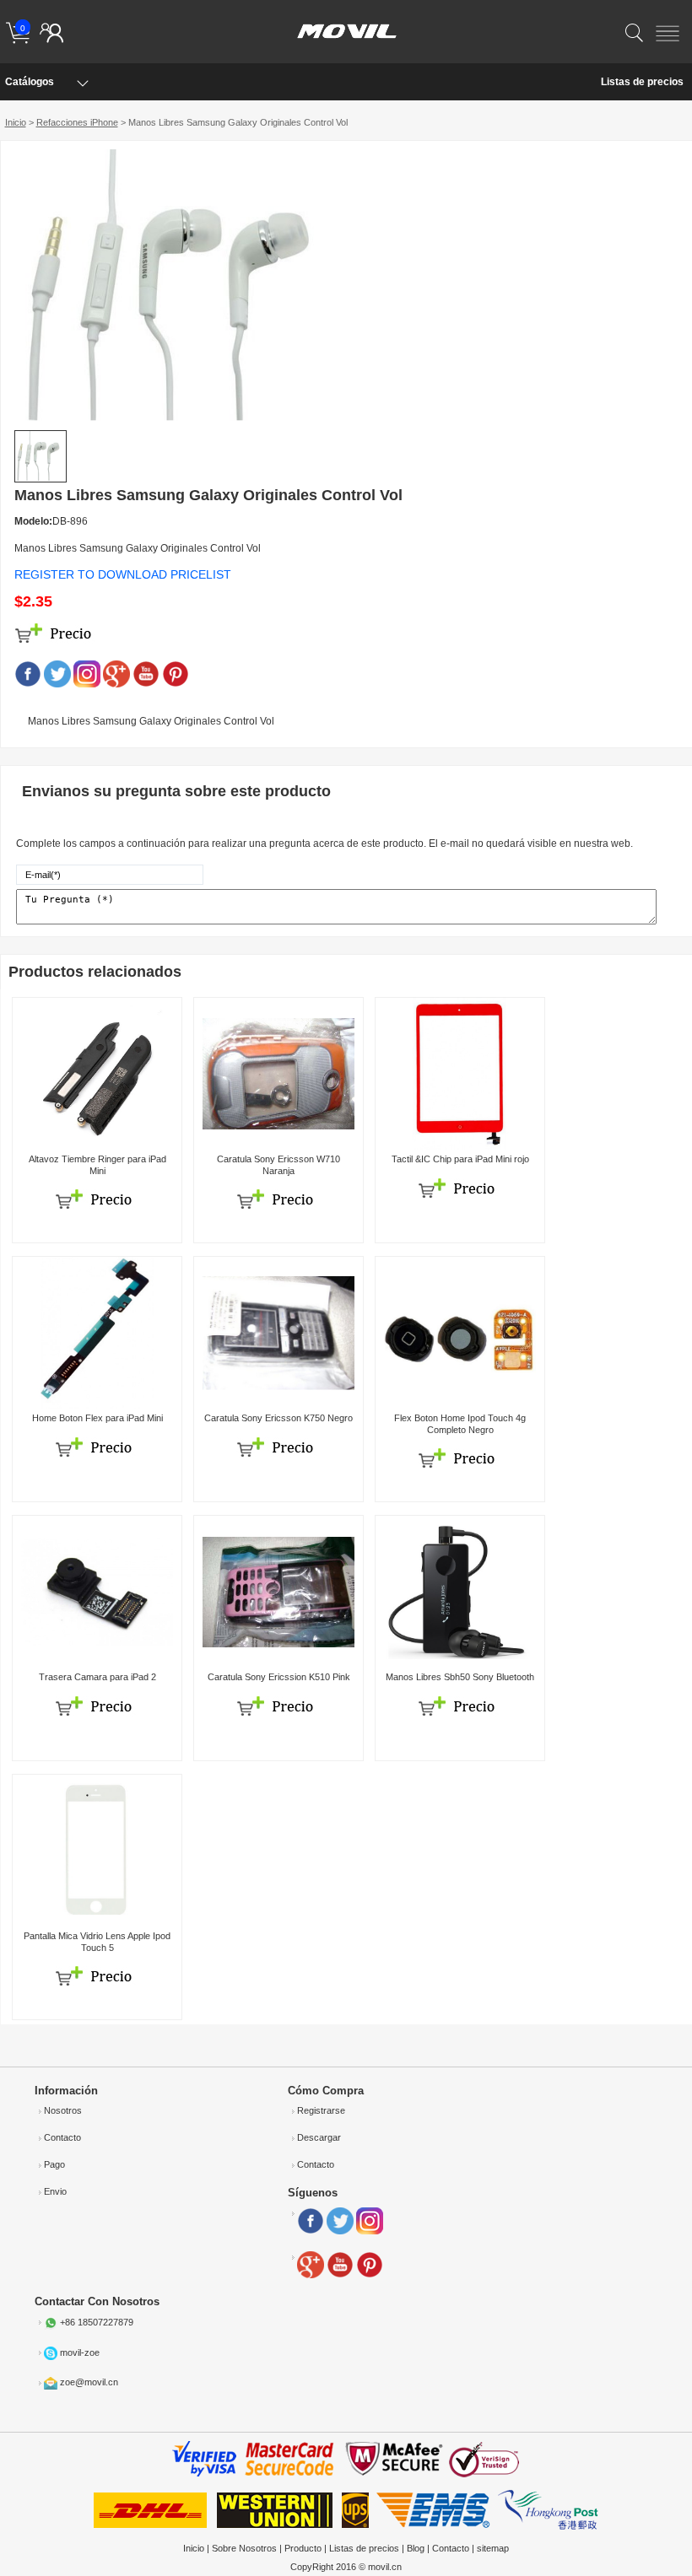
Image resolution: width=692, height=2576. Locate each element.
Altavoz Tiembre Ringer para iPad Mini (97, 1164)
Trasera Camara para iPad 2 (97, 1677)
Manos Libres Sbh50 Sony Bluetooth (460, 1677)
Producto (303, 2548)
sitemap (493, 2548)
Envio (55, 2191)
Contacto (62, 2137)
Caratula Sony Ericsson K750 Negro (278, 1418)
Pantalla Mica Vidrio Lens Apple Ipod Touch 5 (97, 1941)
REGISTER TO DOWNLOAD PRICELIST (123, 574)
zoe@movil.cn (89, 2383)
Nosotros (63, 2110)
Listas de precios (642, 82)
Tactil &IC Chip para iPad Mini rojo (460, 1159)
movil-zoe (80, 2352)
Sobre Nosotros (244, 2548)
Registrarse (321, 2110)
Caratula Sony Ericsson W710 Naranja (278, 1164)
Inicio (16, 122)
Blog (416, 2548)
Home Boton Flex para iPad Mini (97, 1418)
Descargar (319, 2137)
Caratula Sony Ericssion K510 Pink (279, 1677)
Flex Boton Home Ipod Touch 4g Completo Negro (460, 1423)
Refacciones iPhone (77, 122)
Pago (54, 2164)
